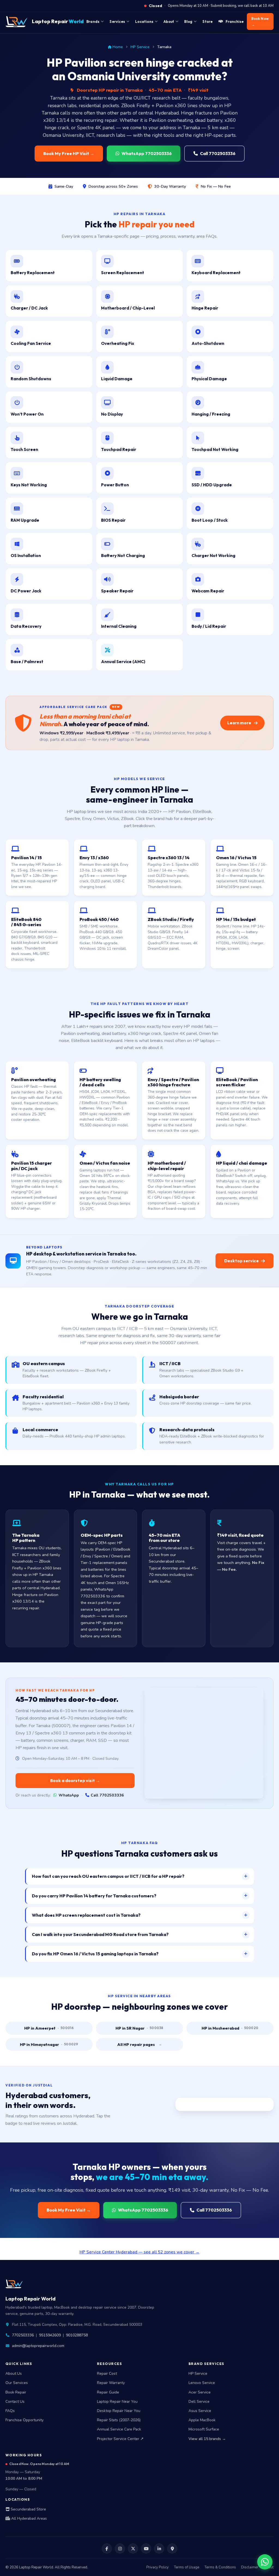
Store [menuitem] (207, 21)
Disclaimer (250, 2567)
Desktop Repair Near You (119, 2411)
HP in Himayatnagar (49, 2044)
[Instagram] (120, 2549)
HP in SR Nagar (139, 2028)
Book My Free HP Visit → (69, 153)
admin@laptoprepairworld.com (38, 2346)
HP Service (140, 47)
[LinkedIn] (159, 2549)
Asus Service (200, 2411)
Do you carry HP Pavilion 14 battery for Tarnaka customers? (94, 1896)
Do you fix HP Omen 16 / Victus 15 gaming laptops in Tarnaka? (95, 1954)
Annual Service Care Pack (119, 2429)
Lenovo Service (202, 2383)
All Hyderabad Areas (28, 2518)
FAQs (10, 2411)
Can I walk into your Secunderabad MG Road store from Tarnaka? (100, 1934)
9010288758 (77, 2335)
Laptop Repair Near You (117, 2402)
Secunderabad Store (28, 2509)
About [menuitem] (169, 21)
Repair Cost (107, 2374)
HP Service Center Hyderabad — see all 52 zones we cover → (139, 2252)
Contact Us (15, 2402)
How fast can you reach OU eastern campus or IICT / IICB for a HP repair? (108, 1876)
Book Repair (16, 2392)
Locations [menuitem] (144, 21)
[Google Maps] (172, 2549)
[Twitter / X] (133, 2549)
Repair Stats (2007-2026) (119, 2420)
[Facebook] (107, 2549)
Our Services (17, 2383)
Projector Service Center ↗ (120, 2439)
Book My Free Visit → (69, 2210)
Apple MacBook (202, 2420)
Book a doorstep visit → (75, 1780)
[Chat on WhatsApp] (265, 2562)
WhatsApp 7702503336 (147, 153)
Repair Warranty (111, 2383)
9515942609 (50, 2335)
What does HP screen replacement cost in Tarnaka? (86, 1915)
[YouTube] (146, 2549)
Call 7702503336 (218, 153)
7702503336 (23, 2335)
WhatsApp (69, 1795)
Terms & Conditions (220, 2567)
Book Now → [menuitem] (260, 21)
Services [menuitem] (117, 21)
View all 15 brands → (207, 2439)
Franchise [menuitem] (235, 21)
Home (118, 47)
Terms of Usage (186, 2567)
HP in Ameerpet (49, 2028)
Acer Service (200, 2392)
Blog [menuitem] (188, 21)
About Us (14, 2374)
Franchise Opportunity (25, 2420)
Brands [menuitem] (93, 21)
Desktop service (242, 1261)
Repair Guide (108, 2392)
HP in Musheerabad (230, 2028)
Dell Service (199, 2402)
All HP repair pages (139, 2044)
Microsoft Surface (204, 2429)
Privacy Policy (157, 2567)
